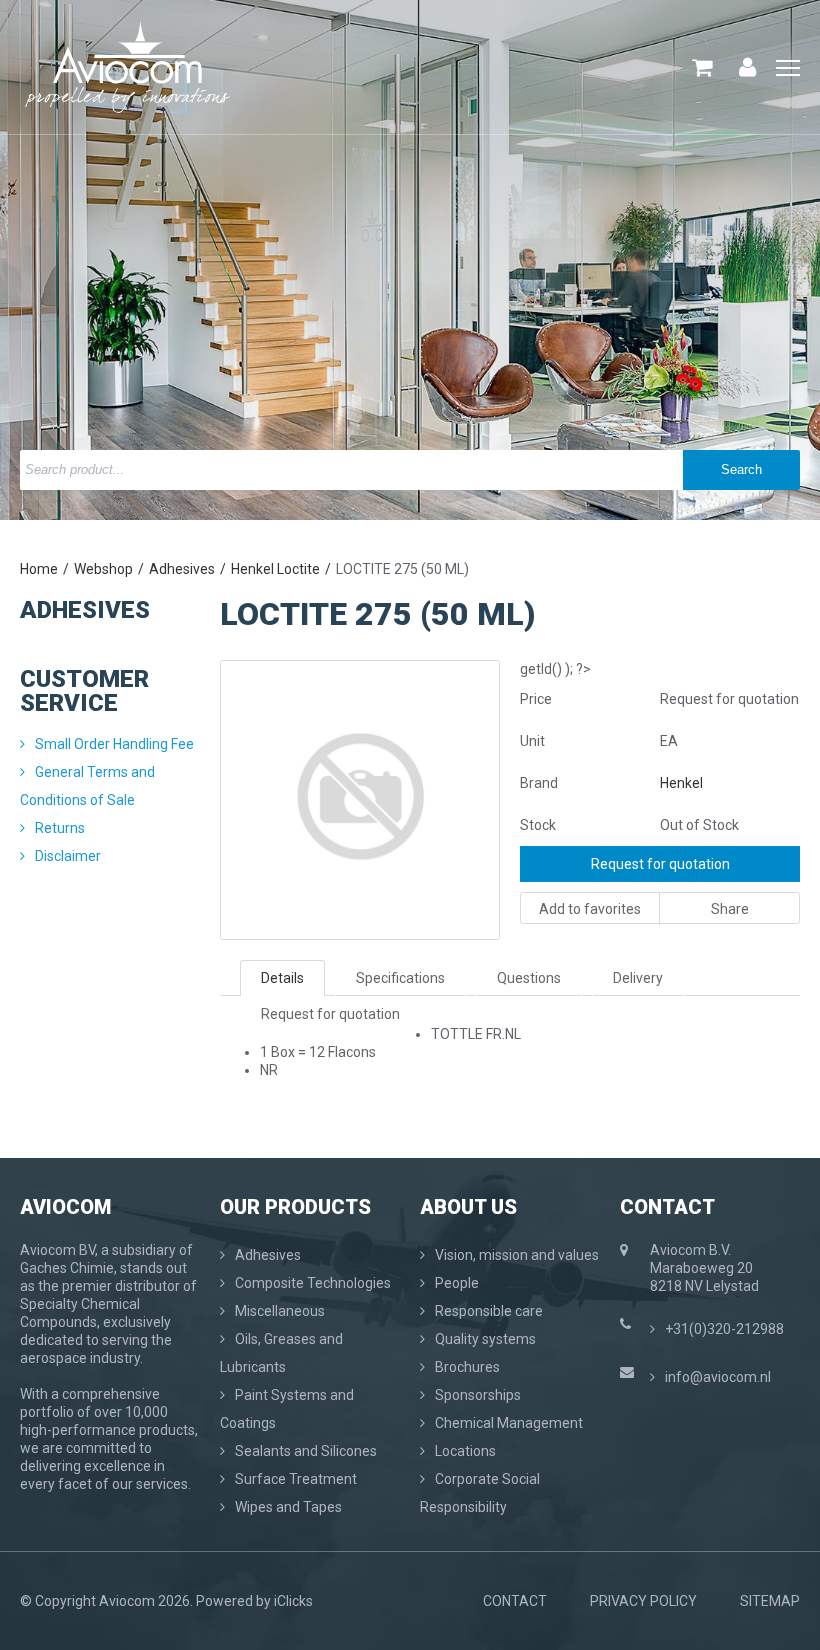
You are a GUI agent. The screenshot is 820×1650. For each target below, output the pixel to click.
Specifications (400, 978)
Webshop (103, 569)
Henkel (681, 783)
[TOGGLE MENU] (788, 69)
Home (39, 569)
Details (282, 978)
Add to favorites (590, 909)
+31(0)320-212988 (724, 1329)
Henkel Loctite (275, 569)
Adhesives (182, 569)
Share (730, 909)
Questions (529, 978)
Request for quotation (660, 864)
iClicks (293, 1601)
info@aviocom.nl (718, 1377)
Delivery (638, 978)
